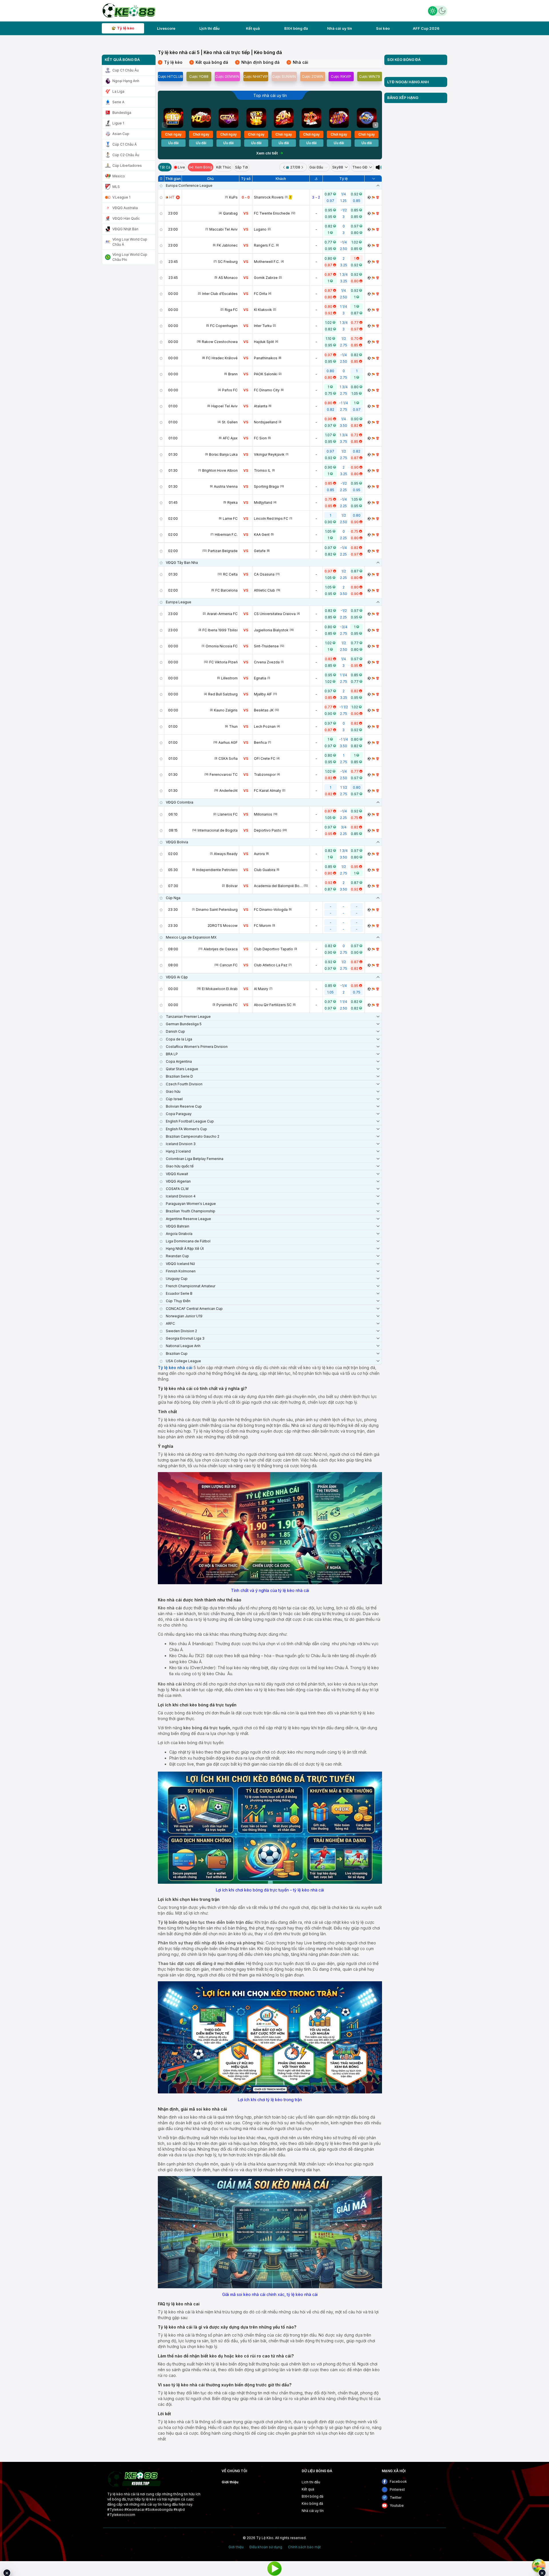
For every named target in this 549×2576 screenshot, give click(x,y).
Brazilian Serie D (179, 1076)
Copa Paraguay (179, 1114)
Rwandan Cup (177, 1256)
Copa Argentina (179, 1061)
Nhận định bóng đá (258, 62)
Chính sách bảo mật (304, 2547)
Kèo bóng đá (312, 2503)
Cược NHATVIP (256, 77)
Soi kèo (383, 28)
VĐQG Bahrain (178, 1226)
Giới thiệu (230, 2482)
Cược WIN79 (370, 77)
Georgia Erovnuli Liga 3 (185, 1338)
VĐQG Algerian (178, 1181)
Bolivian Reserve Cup (184, 1106)
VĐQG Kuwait (177, 1174)
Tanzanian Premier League (188, 1017)
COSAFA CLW (177, 1189)
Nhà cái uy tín (340, 28)
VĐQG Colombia (180, 802)
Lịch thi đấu (209, 28)
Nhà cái (298, 62)
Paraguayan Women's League (191, 1204)
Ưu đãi (173, 143)
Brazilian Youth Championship (191, 1211)
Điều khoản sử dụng (266, 2547)
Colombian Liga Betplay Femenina (195, 1159)
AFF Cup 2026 (426, 28)
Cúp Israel (174, 1099)
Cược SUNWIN (284, 77)
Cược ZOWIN (313, 77)
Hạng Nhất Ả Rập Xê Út (185, 1249)
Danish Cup (175, 1031)
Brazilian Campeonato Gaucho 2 (193, 1136)
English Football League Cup (190, 1121)
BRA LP (172, 1054)
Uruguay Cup (177, 1279)
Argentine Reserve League (188, 1219)
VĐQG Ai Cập (177, 977)
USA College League (183, 1361)
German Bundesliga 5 (184, 1024)
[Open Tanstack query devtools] (539, 2566)
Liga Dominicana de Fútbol (188, 1241)
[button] (375, 125)
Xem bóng (203, 167)
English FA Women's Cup (186, 1129)
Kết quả (253, 28)
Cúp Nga (173, 898)
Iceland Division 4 (181, 1196)
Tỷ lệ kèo (126, 28)
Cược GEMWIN (227, 77)
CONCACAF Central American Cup (194, 1309)
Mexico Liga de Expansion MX (191, 937)
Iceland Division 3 (181, 1144)
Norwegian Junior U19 (184, 1316)
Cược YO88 (199, 77)
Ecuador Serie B (179, 1293)
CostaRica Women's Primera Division (197, 1047)
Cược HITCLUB (170, 77)
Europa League (179, 602)
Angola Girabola (179, 1234)
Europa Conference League (189, 186)
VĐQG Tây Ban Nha (182, 563)
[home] (129, 10)
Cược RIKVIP (341, 77)
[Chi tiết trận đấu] (369, 197)
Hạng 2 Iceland (178, 1151)
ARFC (170, 1323)
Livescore (166, 28)
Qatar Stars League (182, 1069)
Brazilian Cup (177, 1354)
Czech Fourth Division (184, 1084)
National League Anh (183, 1346)
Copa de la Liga (179, 1039)
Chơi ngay (173, 134)
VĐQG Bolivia (177, 842)
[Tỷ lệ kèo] (378, 197)
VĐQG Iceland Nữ (180, 1264)
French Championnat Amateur (191, 1286)
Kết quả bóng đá (210, 62)
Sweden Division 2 (181, 1331)
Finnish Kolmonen (181, 1271)
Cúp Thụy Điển (178, 1301)
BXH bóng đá (296, 28)
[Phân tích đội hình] (373, 197)
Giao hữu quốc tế (180, 1166)
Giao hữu (173, 1091)
